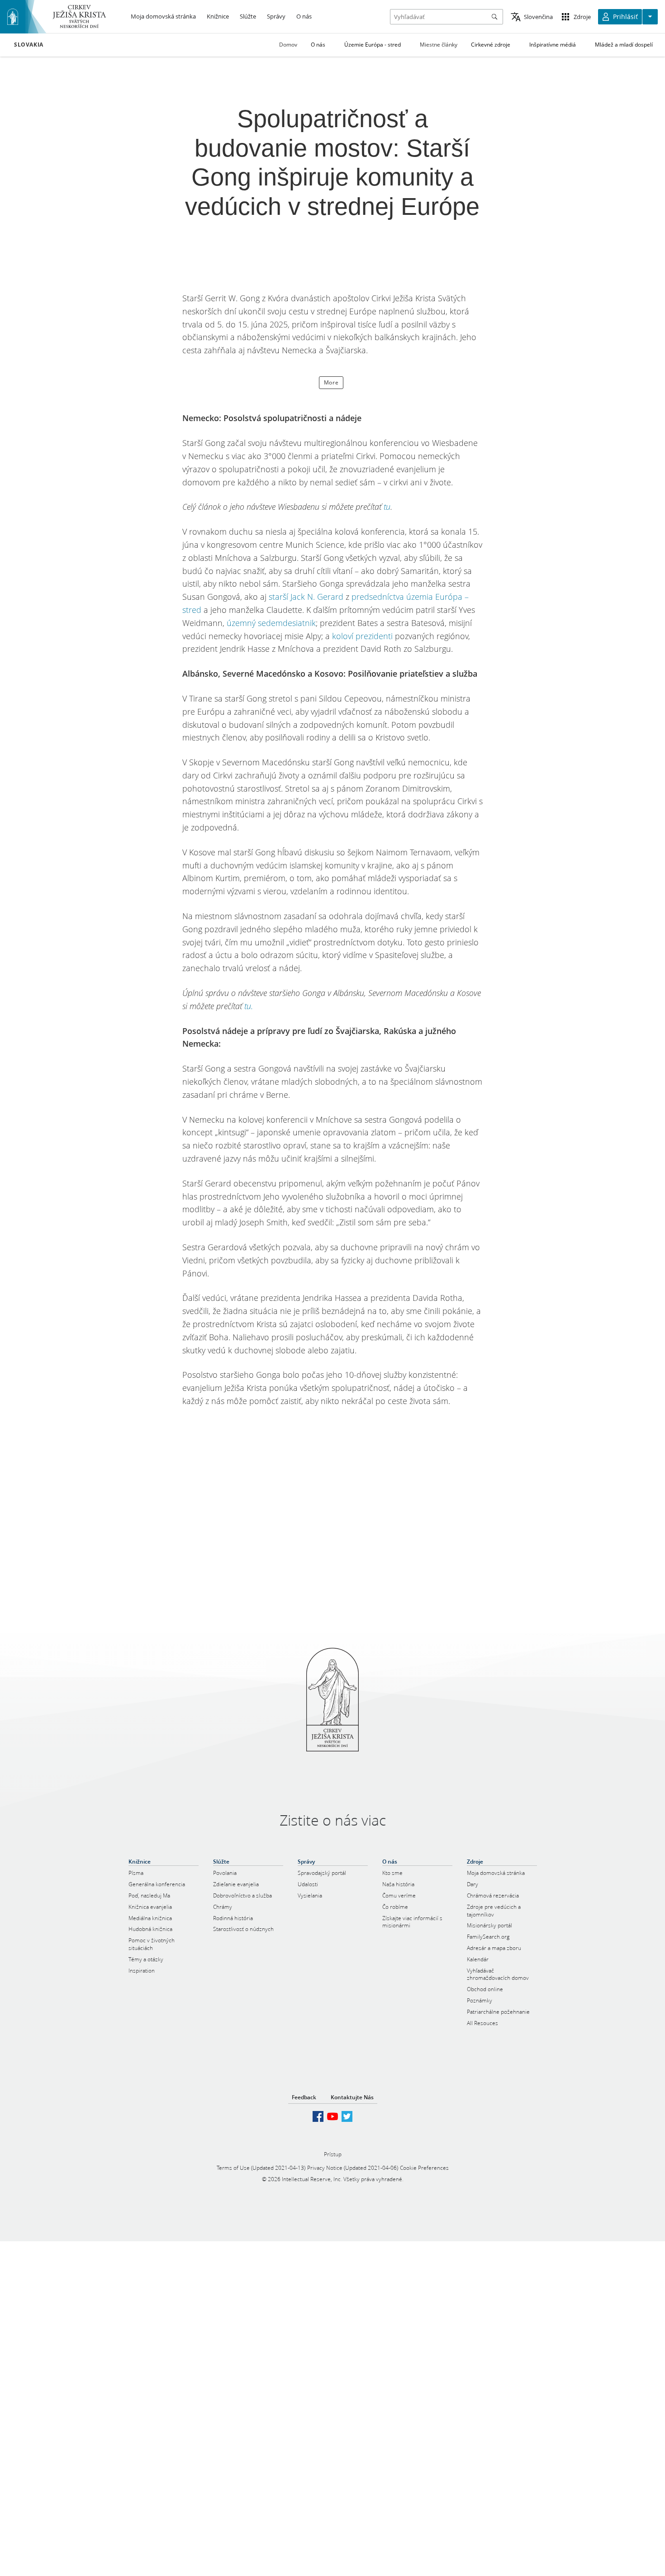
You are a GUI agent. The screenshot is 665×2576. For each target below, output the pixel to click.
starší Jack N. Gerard (306, 597)
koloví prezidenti (362, 636)
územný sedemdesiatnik (271, 623)
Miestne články (439, 45)
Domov (288, 45)
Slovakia (29, 45)
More (331, 382)
